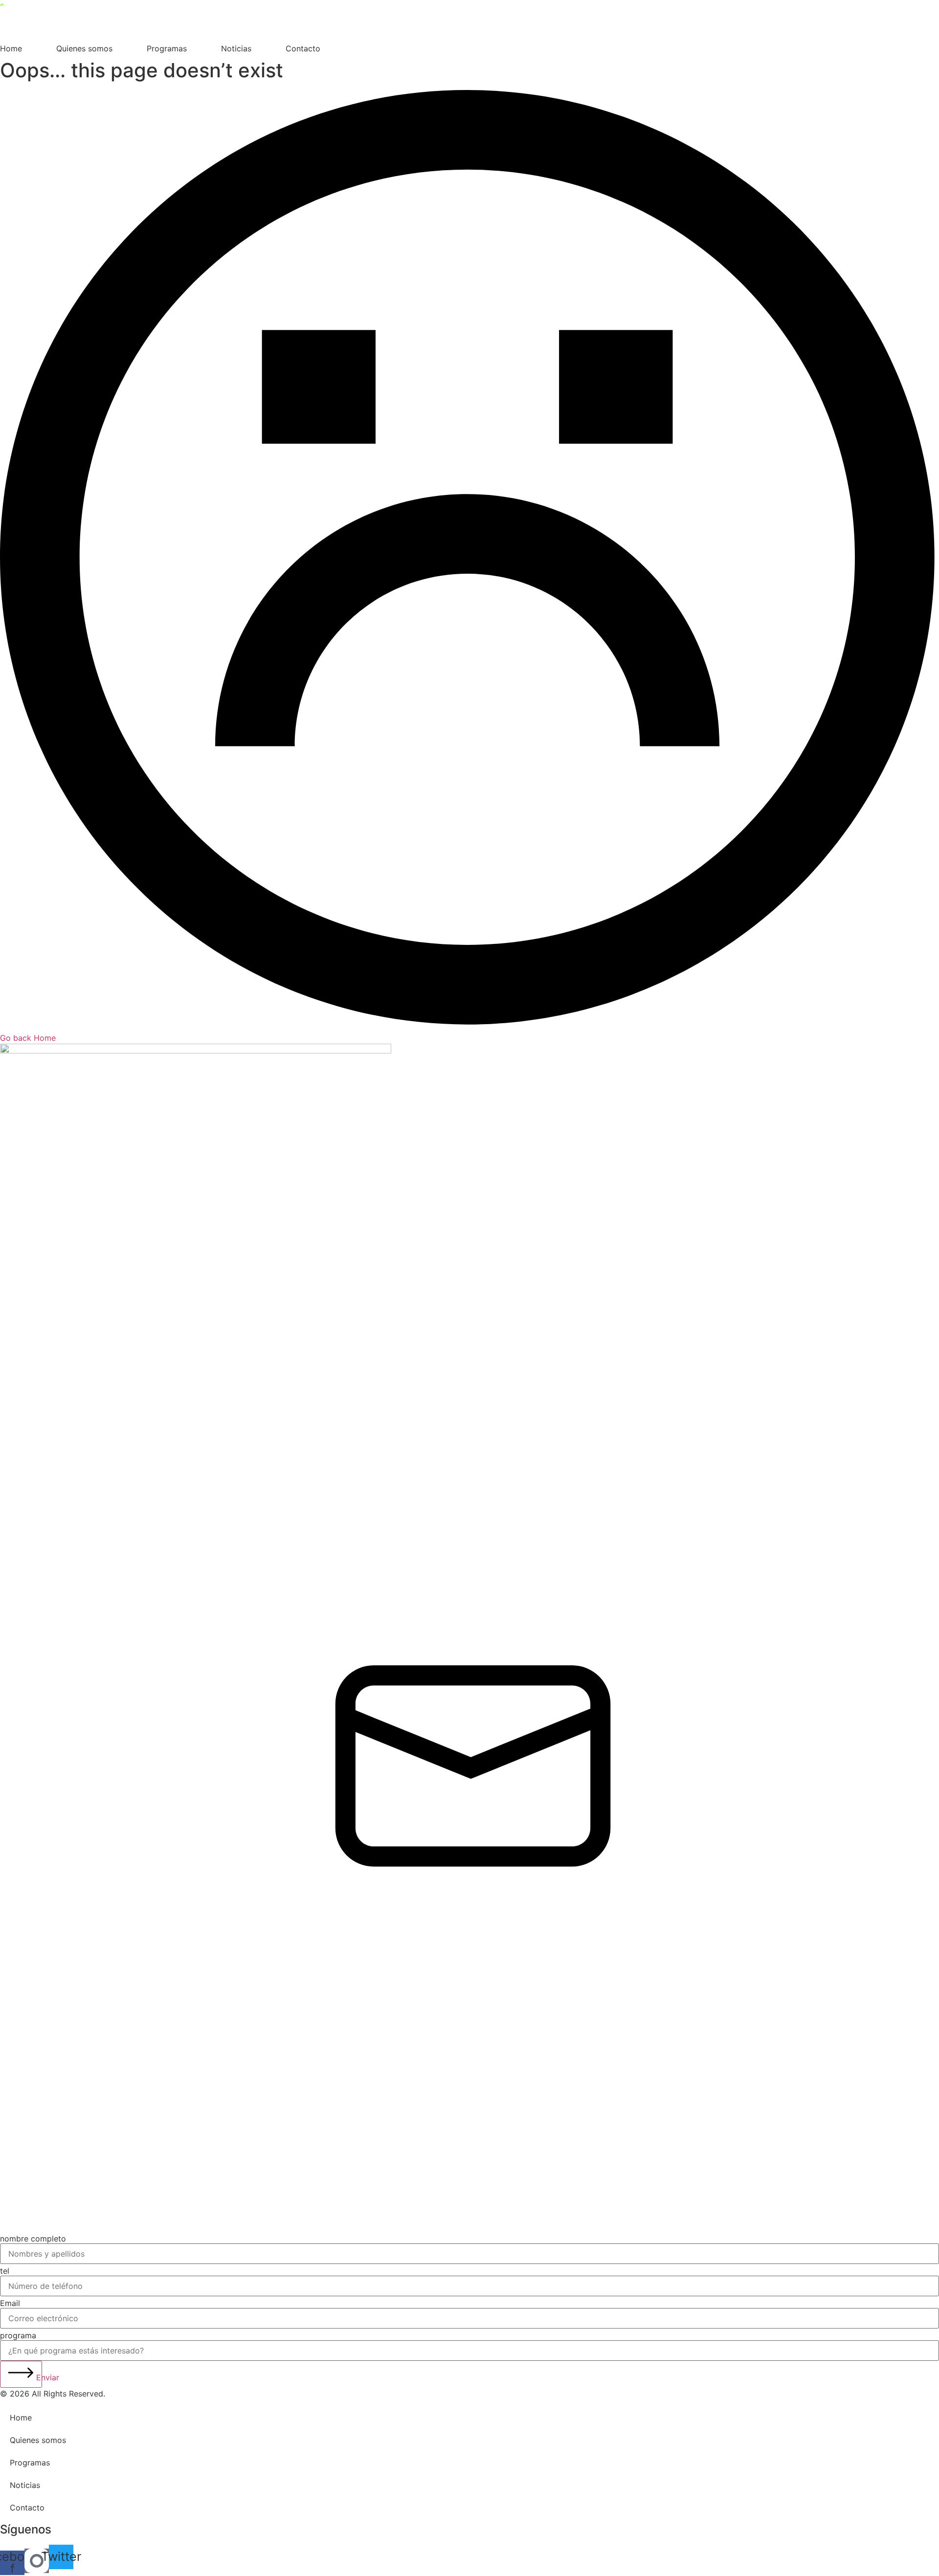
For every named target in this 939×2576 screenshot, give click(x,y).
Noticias (236, 48)
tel (5, 2271)
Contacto (303, 48)
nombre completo (33, 2239)
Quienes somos (84, 48)
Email (10, 2303)
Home (11, 48)
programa (18, 2335)
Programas (167, 48)
